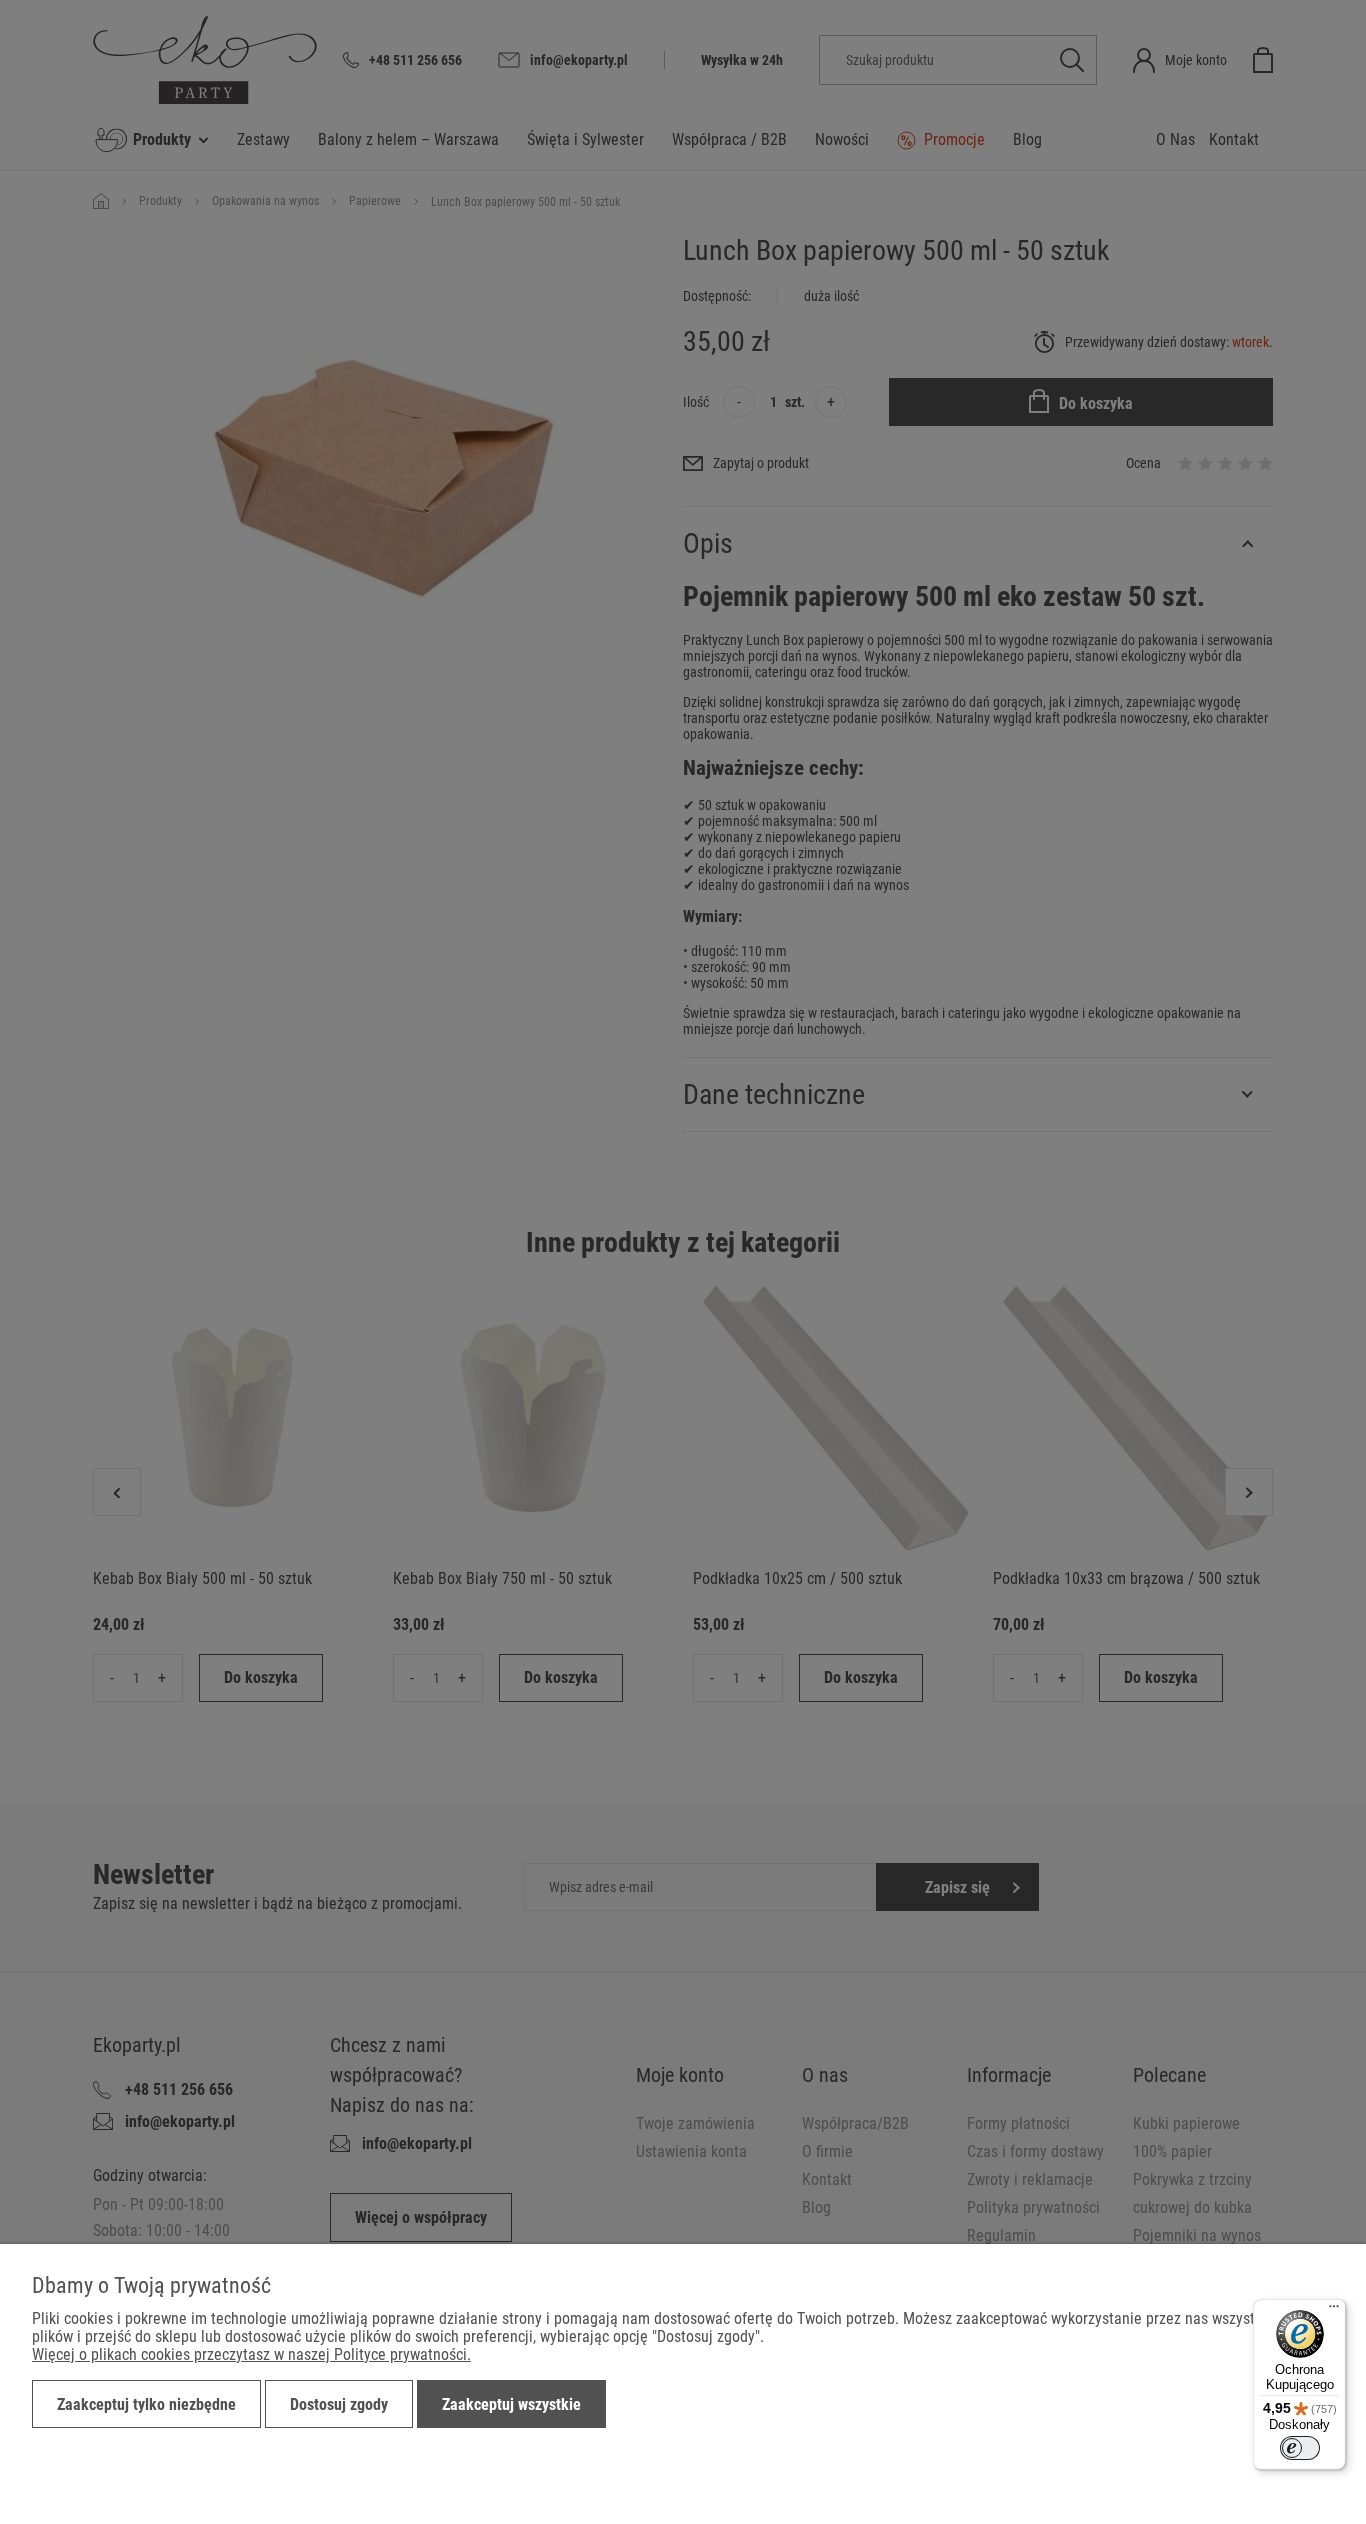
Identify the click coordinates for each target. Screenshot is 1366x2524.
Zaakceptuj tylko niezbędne (146, 2404)
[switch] (1300, 2448)
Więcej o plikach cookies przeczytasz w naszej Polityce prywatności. (251, 2354)
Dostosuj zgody (339, 2404)
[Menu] (1334, 2311)
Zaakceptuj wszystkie (511, 2404)
